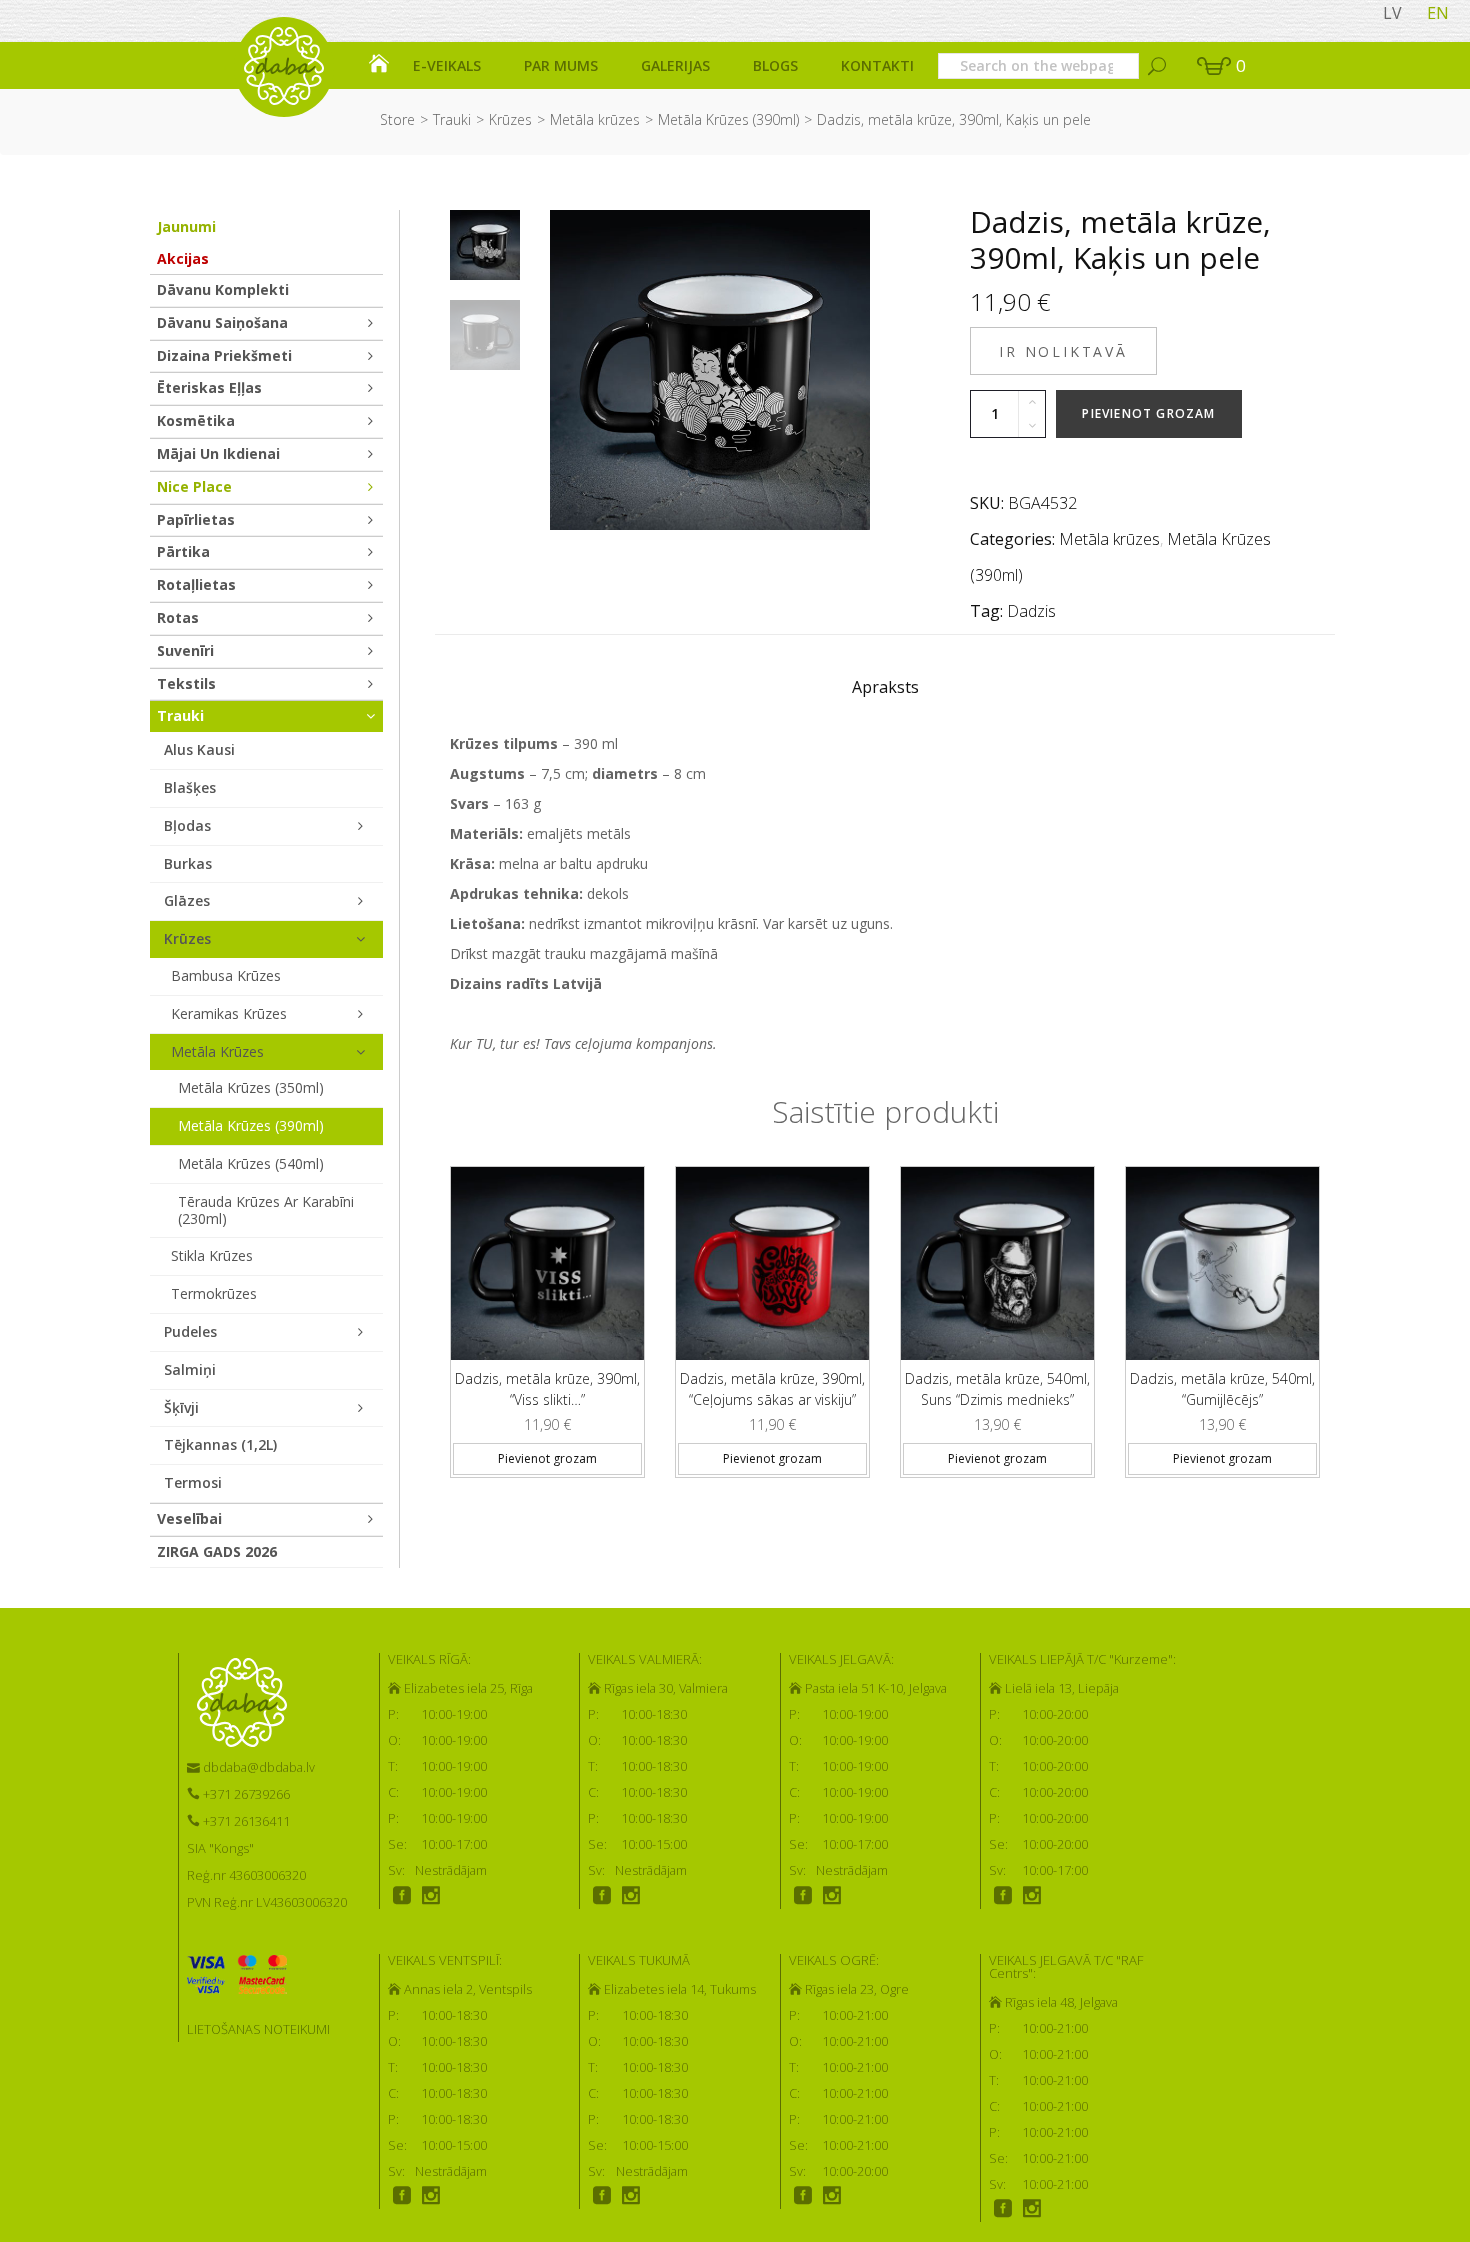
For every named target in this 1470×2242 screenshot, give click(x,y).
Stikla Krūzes (212, 1255)
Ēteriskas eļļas (209, 387)
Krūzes (510, 119)
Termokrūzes (214, 1293)
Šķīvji (181, 1407)
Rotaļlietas (196, 584)
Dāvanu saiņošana (222, 322)
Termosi (193, 1482)
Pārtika (183, 551)
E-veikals (447, 65)
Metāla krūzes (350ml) (251, 1087)
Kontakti (877, 65)
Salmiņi (190, 1369)
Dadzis (1031, 611)
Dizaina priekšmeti (224, 355)
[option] (485, 245)
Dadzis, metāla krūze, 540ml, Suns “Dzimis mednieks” (997, 1389)
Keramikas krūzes (229, 1013)
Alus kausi (199, 749)
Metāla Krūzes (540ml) (251, 1163)
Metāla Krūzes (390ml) (728, 119)
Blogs (775, 65)
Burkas (188, 863)
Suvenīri (185, 650)
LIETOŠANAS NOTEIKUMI (258, 2029)
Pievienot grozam (1148, 413)
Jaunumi (186, 226)
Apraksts (885, 687)
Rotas (178, 617)
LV (1392, 13)
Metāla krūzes (595, 119)
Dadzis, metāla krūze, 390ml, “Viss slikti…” (547, 1389)
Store (397, 119)
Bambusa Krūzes (226, 975)
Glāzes (187, 900)
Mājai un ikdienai (218, 453)
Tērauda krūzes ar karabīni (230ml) (266, 1210)
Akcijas (183, 258)
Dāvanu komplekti (223, 289)
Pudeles (190, 1331)
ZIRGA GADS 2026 (217, 1551)
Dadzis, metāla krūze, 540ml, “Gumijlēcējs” (1222, 1389)
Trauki (452, 119)
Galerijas (675, 65)
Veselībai (189, 1518)
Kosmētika (196, 420)
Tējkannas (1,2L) (220, 1444)
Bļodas (187, 825)
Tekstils (186, 683)
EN (1438, 13)
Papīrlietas (196, 519)
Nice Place (194, 486)
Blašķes (190, 787)
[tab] (885, 692)
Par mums (561, 65)
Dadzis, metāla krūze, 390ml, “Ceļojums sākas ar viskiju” (772, 1389)
